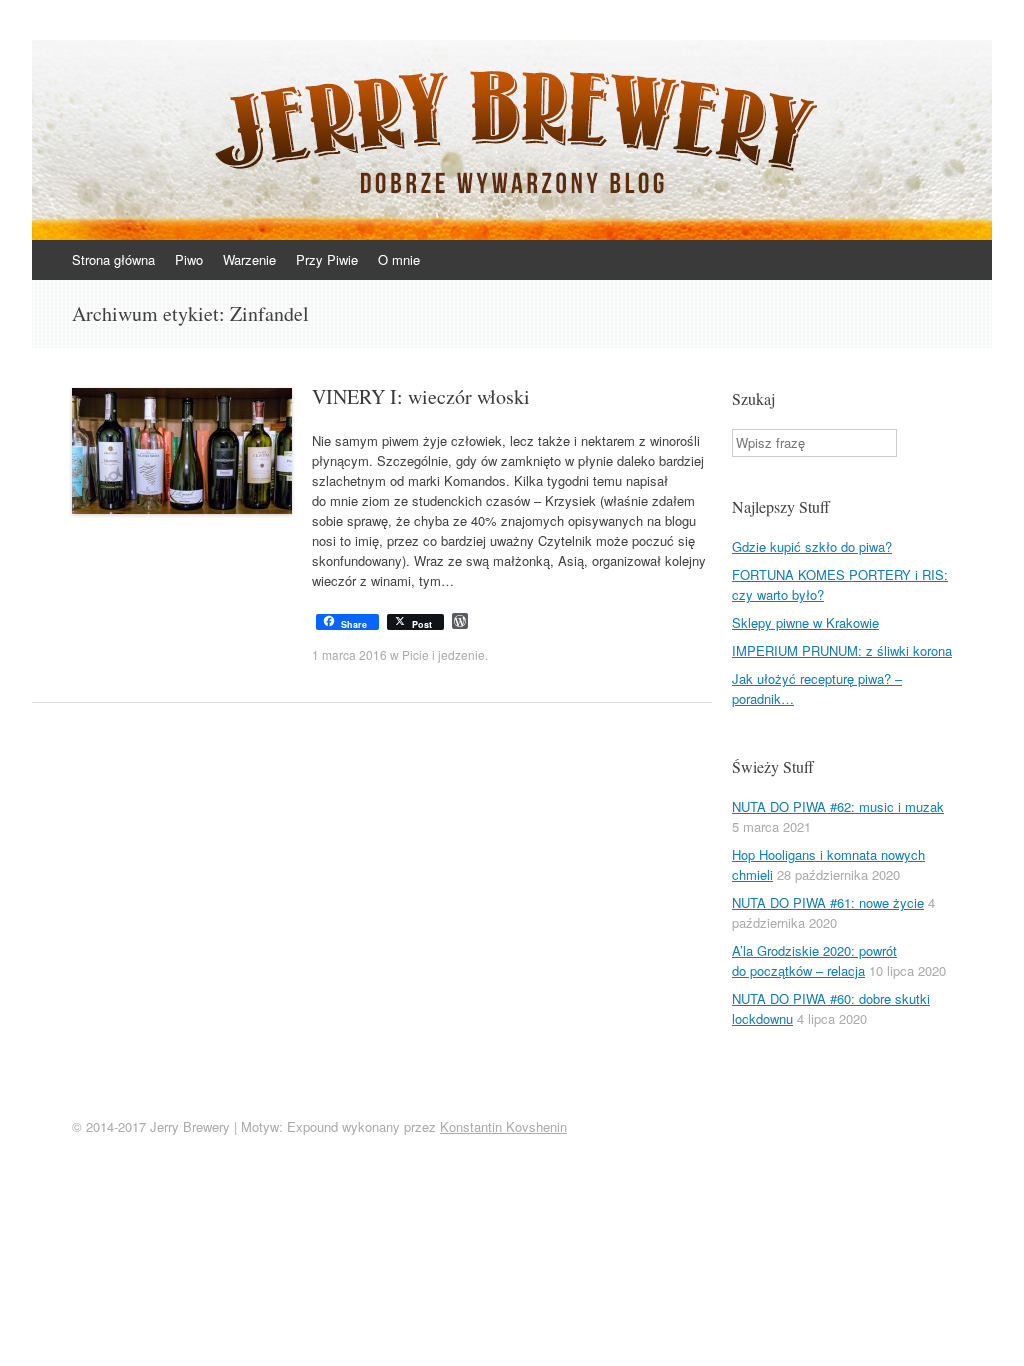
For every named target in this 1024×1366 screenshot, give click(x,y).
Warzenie (249, 259)
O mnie (399, 259)
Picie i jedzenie (443, 654)
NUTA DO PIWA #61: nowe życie (828, 902)
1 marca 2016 (349, 654)
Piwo (189, 259)
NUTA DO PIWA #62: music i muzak (838, 806)
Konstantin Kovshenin (503, 1126)
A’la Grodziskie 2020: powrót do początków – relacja (814, 960)
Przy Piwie (327, 259)
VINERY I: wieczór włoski (421, 396)
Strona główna (113, 259)
